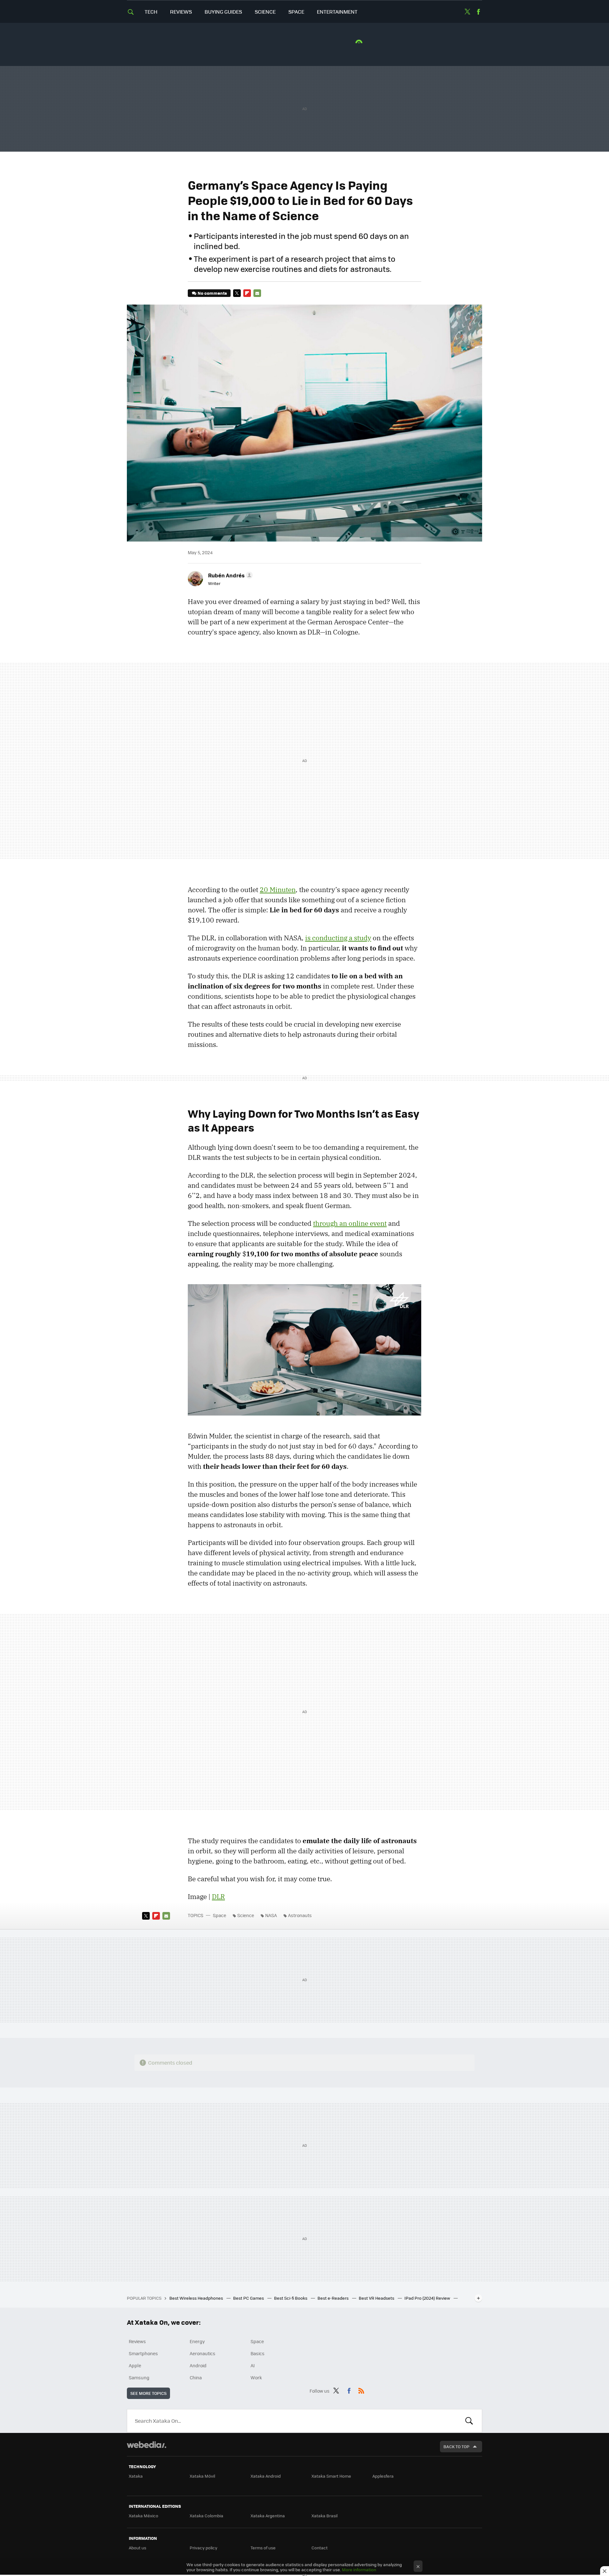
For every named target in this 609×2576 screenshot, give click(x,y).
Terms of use (263, 2548)
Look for (469, 2421)
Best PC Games (249, 2298)
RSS (361, 2390)
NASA (271, 1915)
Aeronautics (203, 2353)
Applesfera (383, 2476)
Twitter (467, 12)
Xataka (136, 2476)
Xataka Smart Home (331, 2476)
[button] (229, 575)
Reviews (181, 12)
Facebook (478, 12)
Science (265, 12)
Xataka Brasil (324, 2516)
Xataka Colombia (206, 2516)
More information (359, 2569)
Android (198, 2365)
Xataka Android (266, 2476)
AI (253, 2365)
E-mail (257, 293)
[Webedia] (147, 2445)
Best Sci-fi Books (291, 2298)
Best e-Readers (334, 2298)
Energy (197, 2341)
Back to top (456, 2446)
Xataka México (144, 2516)
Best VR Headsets (377, 2298)
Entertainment (337, 12)
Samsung (139, 2377)
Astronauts (300, 1915)
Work (256, 2377)
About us (138, 2548)
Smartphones (143, 2353)
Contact (320, 2548)
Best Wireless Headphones (197, 2298)
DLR (218, 1896)
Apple (135, 2365)
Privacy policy (203, 2548)
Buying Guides (223, 12)
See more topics (148, 2393)
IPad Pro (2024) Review (428, 2298)
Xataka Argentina (268, 2516)
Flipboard (247, 293)
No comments (212, 293)
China (196, 2377)
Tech (151, 12)
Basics (258, 2353)
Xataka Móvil (202, 2476)
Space (296, 12)
